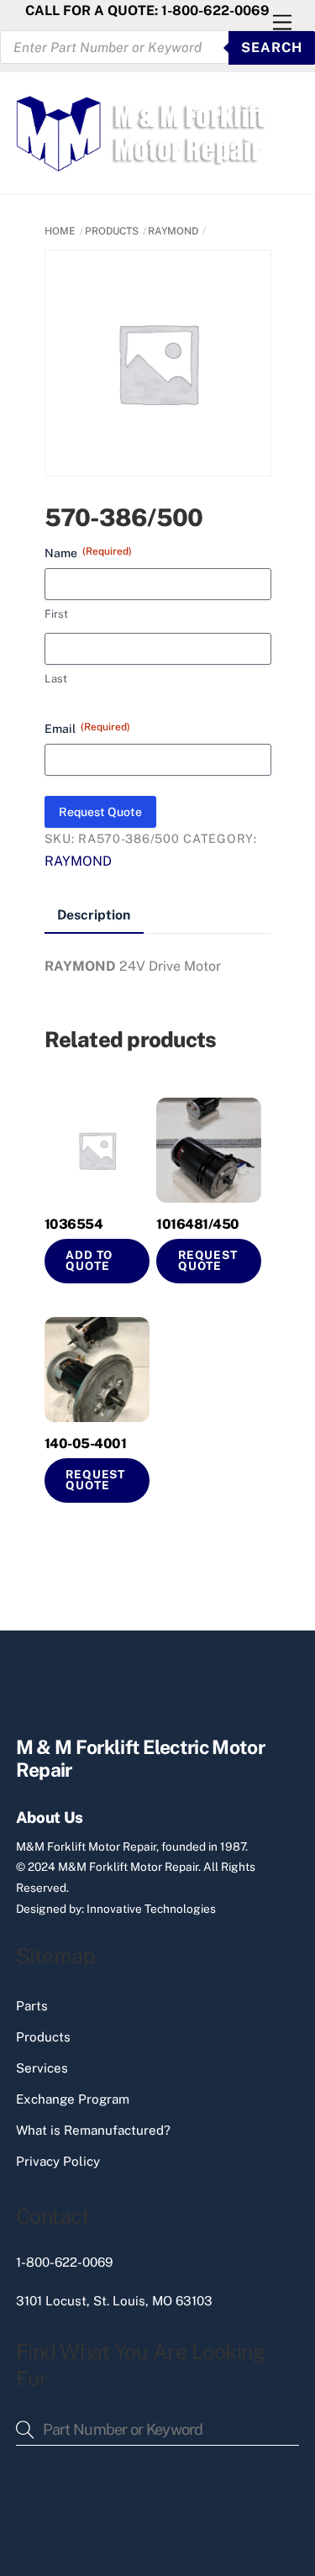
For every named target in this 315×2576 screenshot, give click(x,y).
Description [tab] (94, 915)
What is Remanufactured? (93, 2130)
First (56, 614)
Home (60, 231)
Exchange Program (73, 2099)
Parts (32, 2006)
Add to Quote (89, 1261)
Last (56, 679)
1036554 (74, 1224)
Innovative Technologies (151, 1909)
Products (43, 2037)
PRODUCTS (112, 231)
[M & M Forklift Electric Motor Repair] (143, 164)
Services (42, 2068)
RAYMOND (173, 231)
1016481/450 (198, 1224)
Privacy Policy (58, 2161)
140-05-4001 (86, 1443)
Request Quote (100, 812)
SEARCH (272, 47)
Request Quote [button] (208, 1261)
